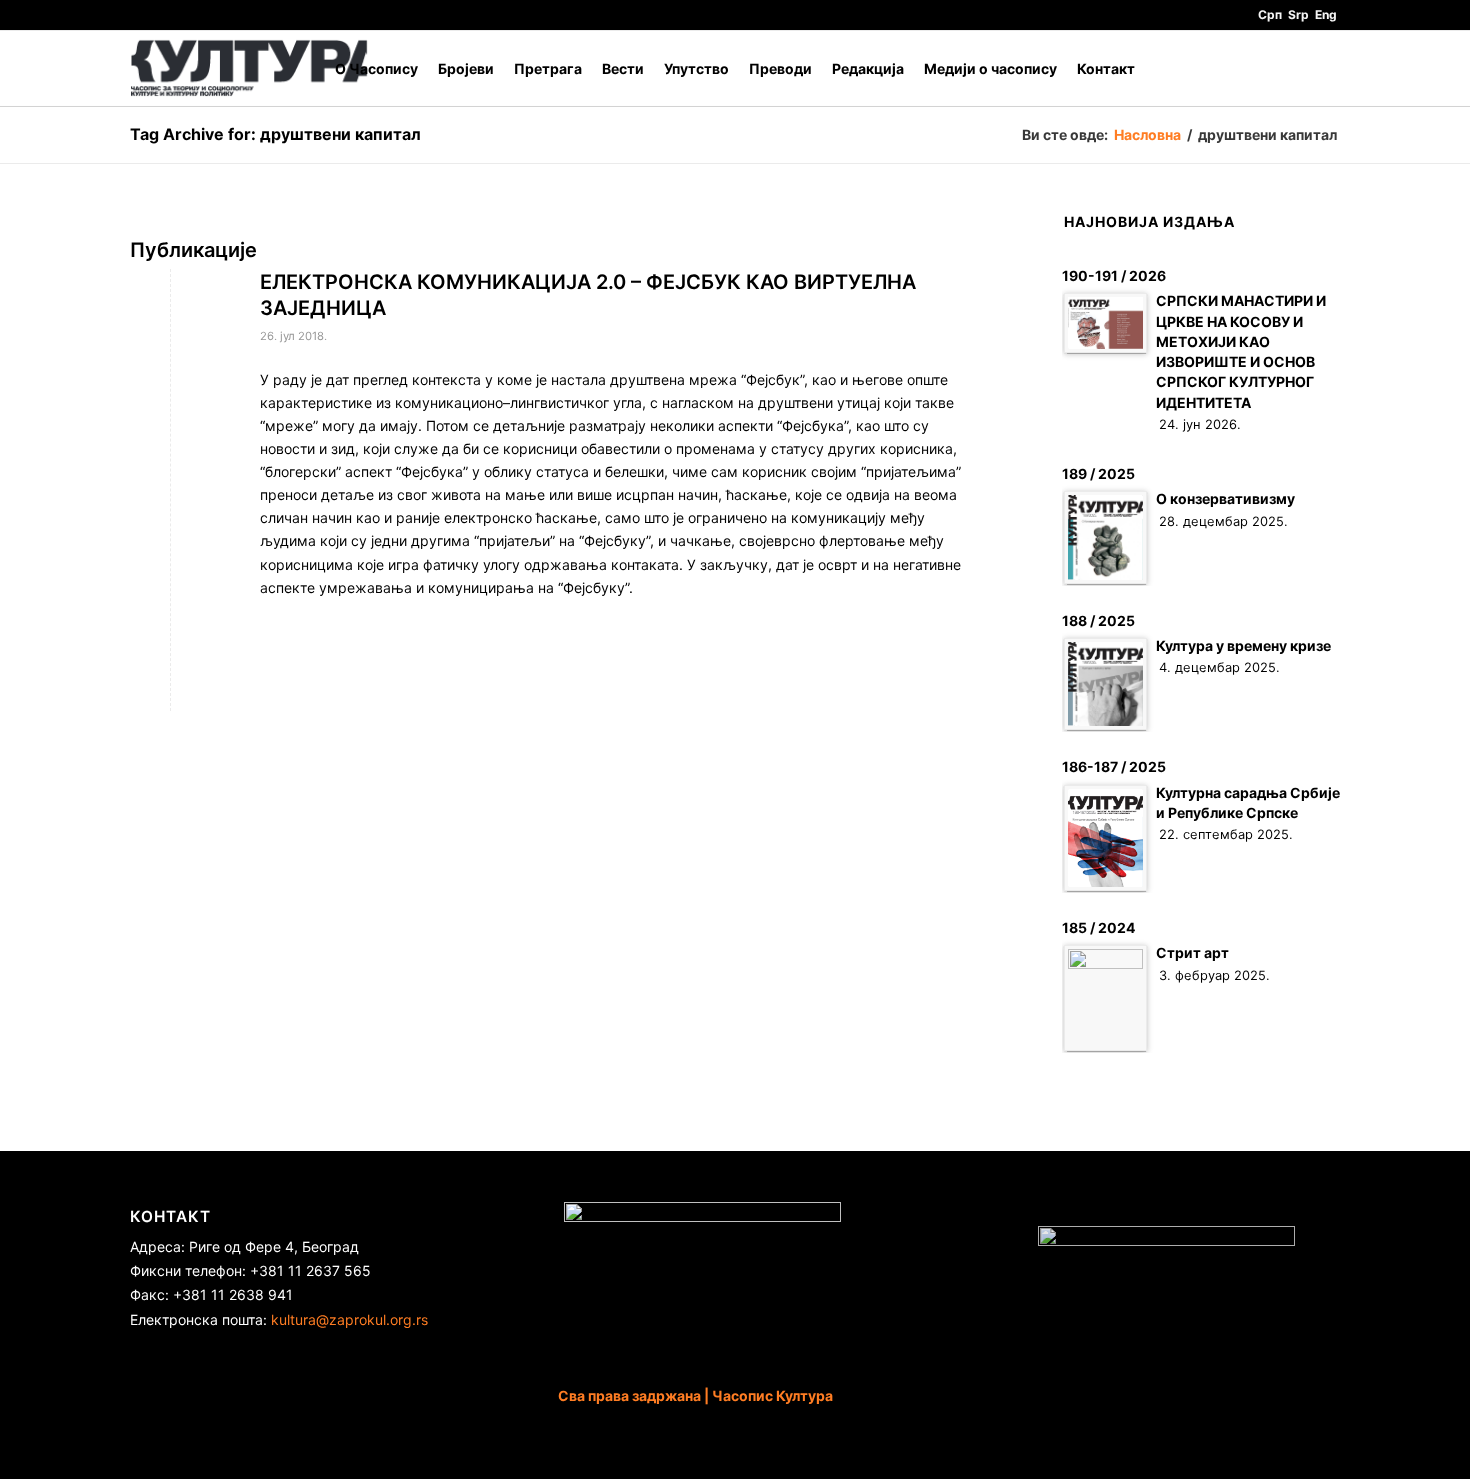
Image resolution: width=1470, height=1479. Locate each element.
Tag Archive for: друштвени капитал (275, 134)
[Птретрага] (1320, 68)
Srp (1298, 14)
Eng (1326, 14)
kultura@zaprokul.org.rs (349, 1319)
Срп (1270, 14)
